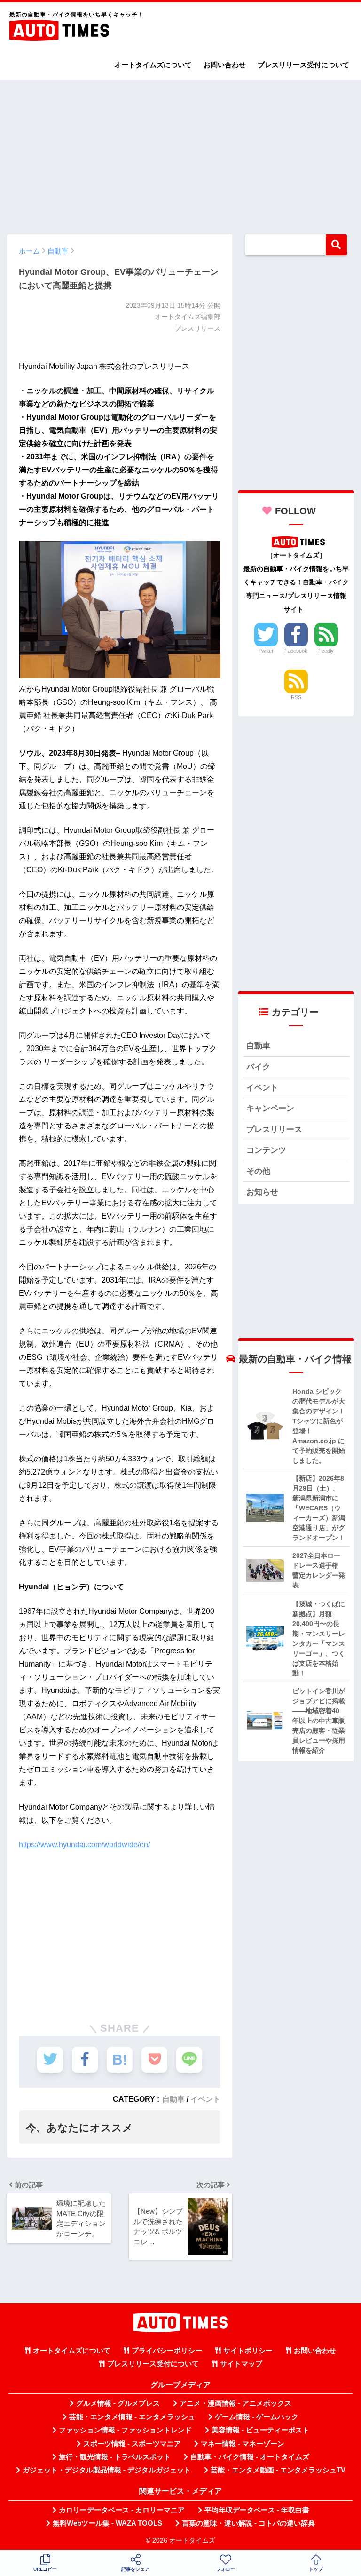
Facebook (296, 651)
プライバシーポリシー (167, 2351)
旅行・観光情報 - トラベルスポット (115, 2457)
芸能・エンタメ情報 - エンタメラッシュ (132, 2417)
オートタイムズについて (153, 65)
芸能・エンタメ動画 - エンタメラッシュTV (278, 2470)
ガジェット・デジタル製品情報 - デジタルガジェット (107, 2470)
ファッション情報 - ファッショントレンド (125, 2430)
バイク (258, 1067)
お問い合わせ (225, 65)
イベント (205, 2099)
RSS (296, 697)
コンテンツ (266, 1150)
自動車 (173, 2099)
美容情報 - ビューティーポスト (260, 2430)
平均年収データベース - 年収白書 (257, 2510)
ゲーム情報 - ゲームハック (257, 2417)
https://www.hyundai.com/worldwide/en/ (84, 1845)
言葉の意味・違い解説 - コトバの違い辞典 (248, 2523)
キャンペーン (270, 1108)
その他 (258, 1171)
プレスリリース (274, 1129)
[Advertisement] (180, 152)
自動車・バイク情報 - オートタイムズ (250, 2457)
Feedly (326, 651)
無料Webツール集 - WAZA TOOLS (107, 2523)
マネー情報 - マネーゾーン (243, 2444)
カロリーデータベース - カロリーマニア (122, 2510)
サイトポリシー (248, 2351)
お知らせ (262, 1192)
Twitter (266, 651)
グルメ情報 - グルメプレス (118, 2403)
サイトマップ (241, 2364)
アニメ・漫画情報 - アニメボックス (235, 2403)
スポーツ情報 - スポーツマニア (132, 2444)
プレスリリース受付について (303, 65)
